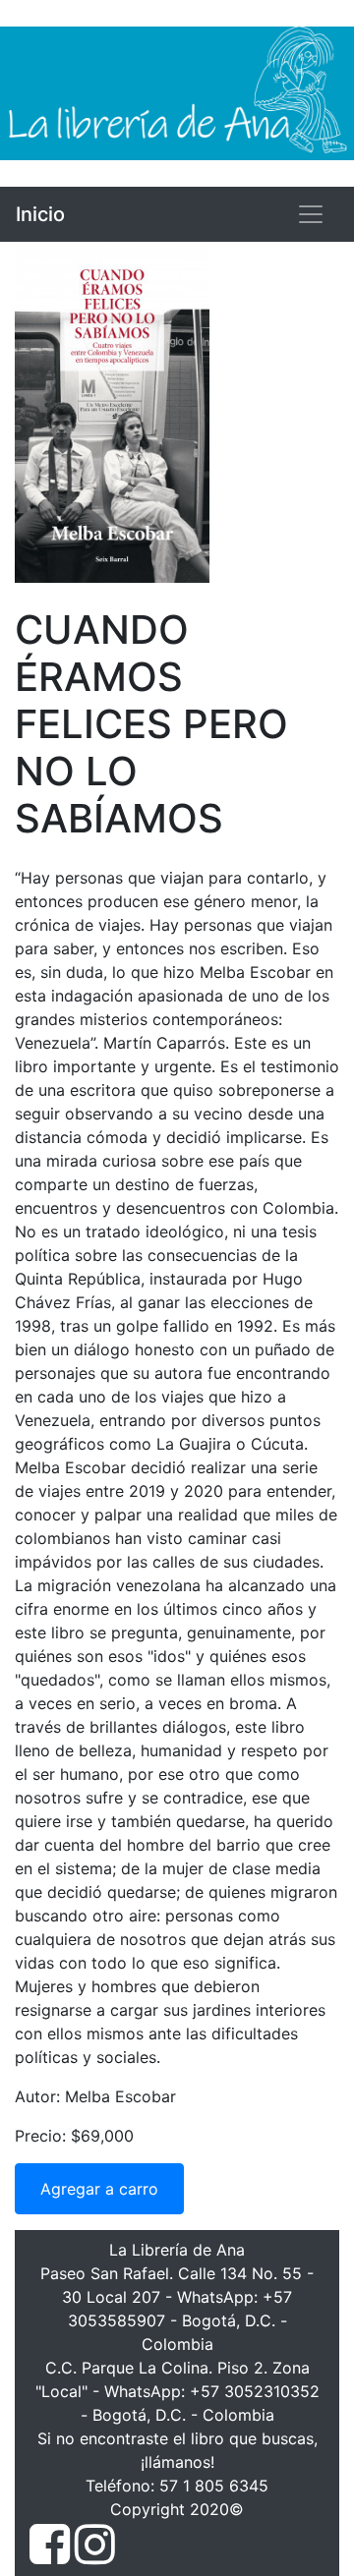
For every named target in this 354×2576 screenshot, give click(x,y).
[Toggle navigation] (311, 214)
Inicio (40, 214)
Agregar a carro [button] (99, 2189)
